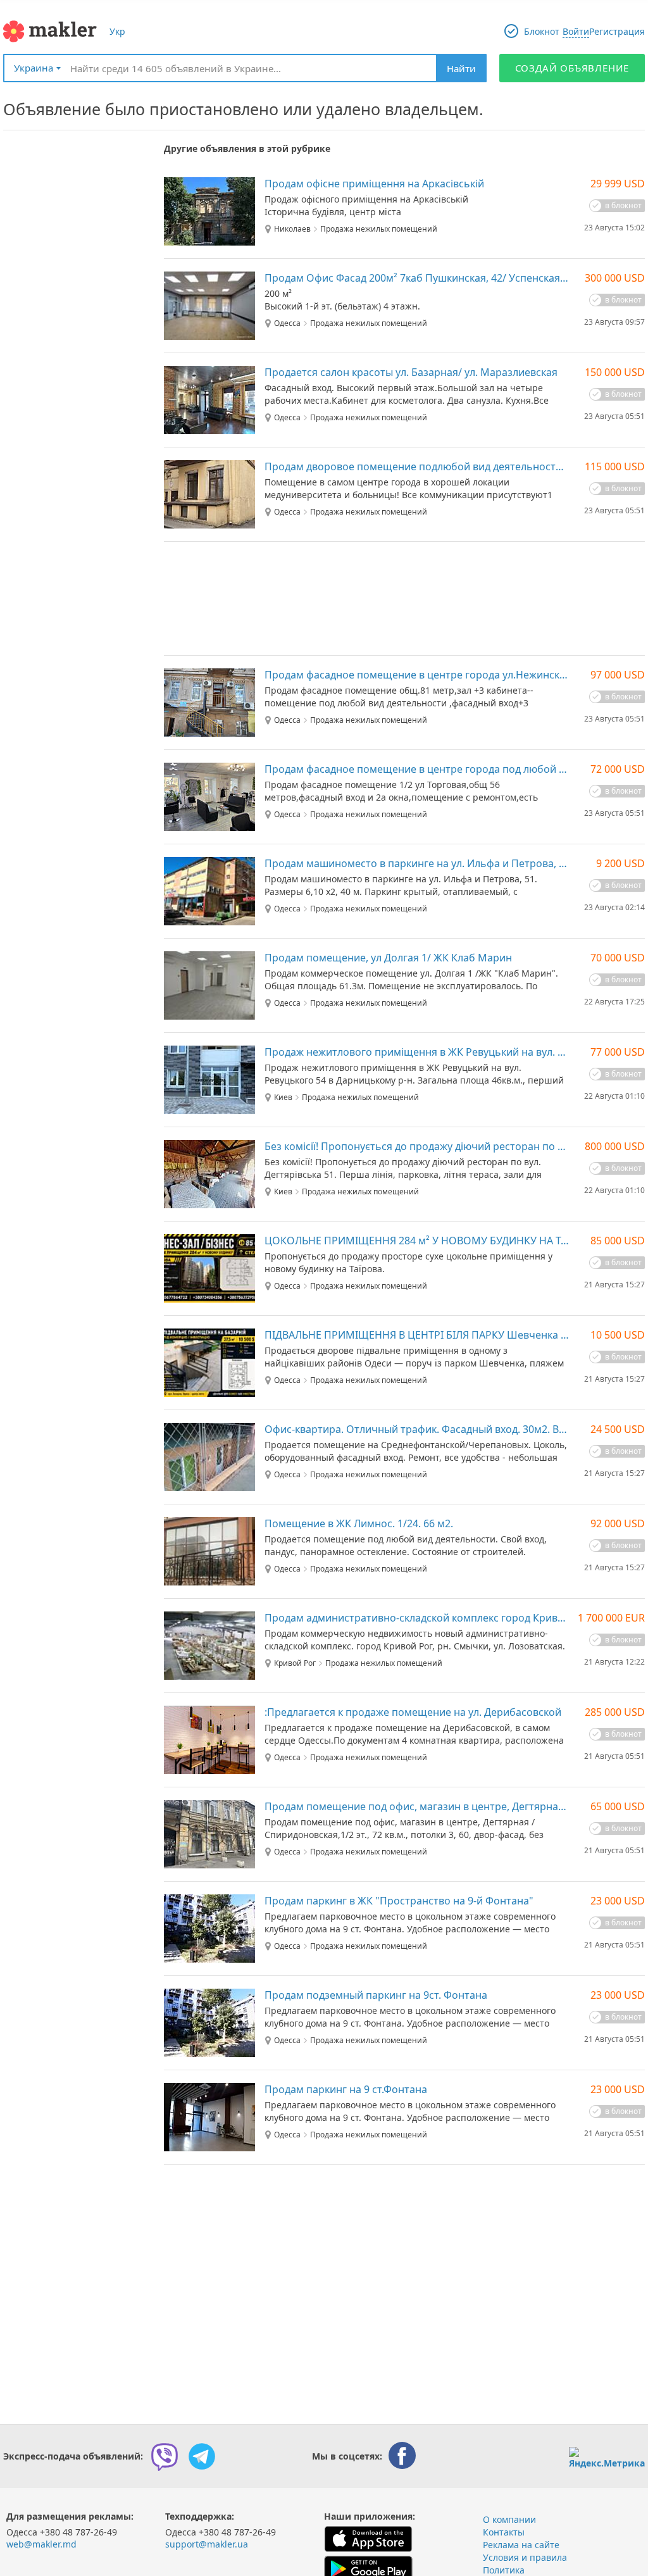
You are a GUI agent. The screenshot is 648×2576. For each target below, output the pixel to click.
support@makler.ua (207, 2544)
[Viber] (165, 2456)
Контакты (504, 2532)
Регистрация (617, 31)
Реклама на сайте (521, 2545)
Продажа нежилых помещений (379, 229)
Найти (461, 68)
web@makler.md (41, 2544)
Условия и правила (525, 2557)
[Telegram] (202, 2456)
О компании (509, 2519)
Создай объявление (572, 68)
